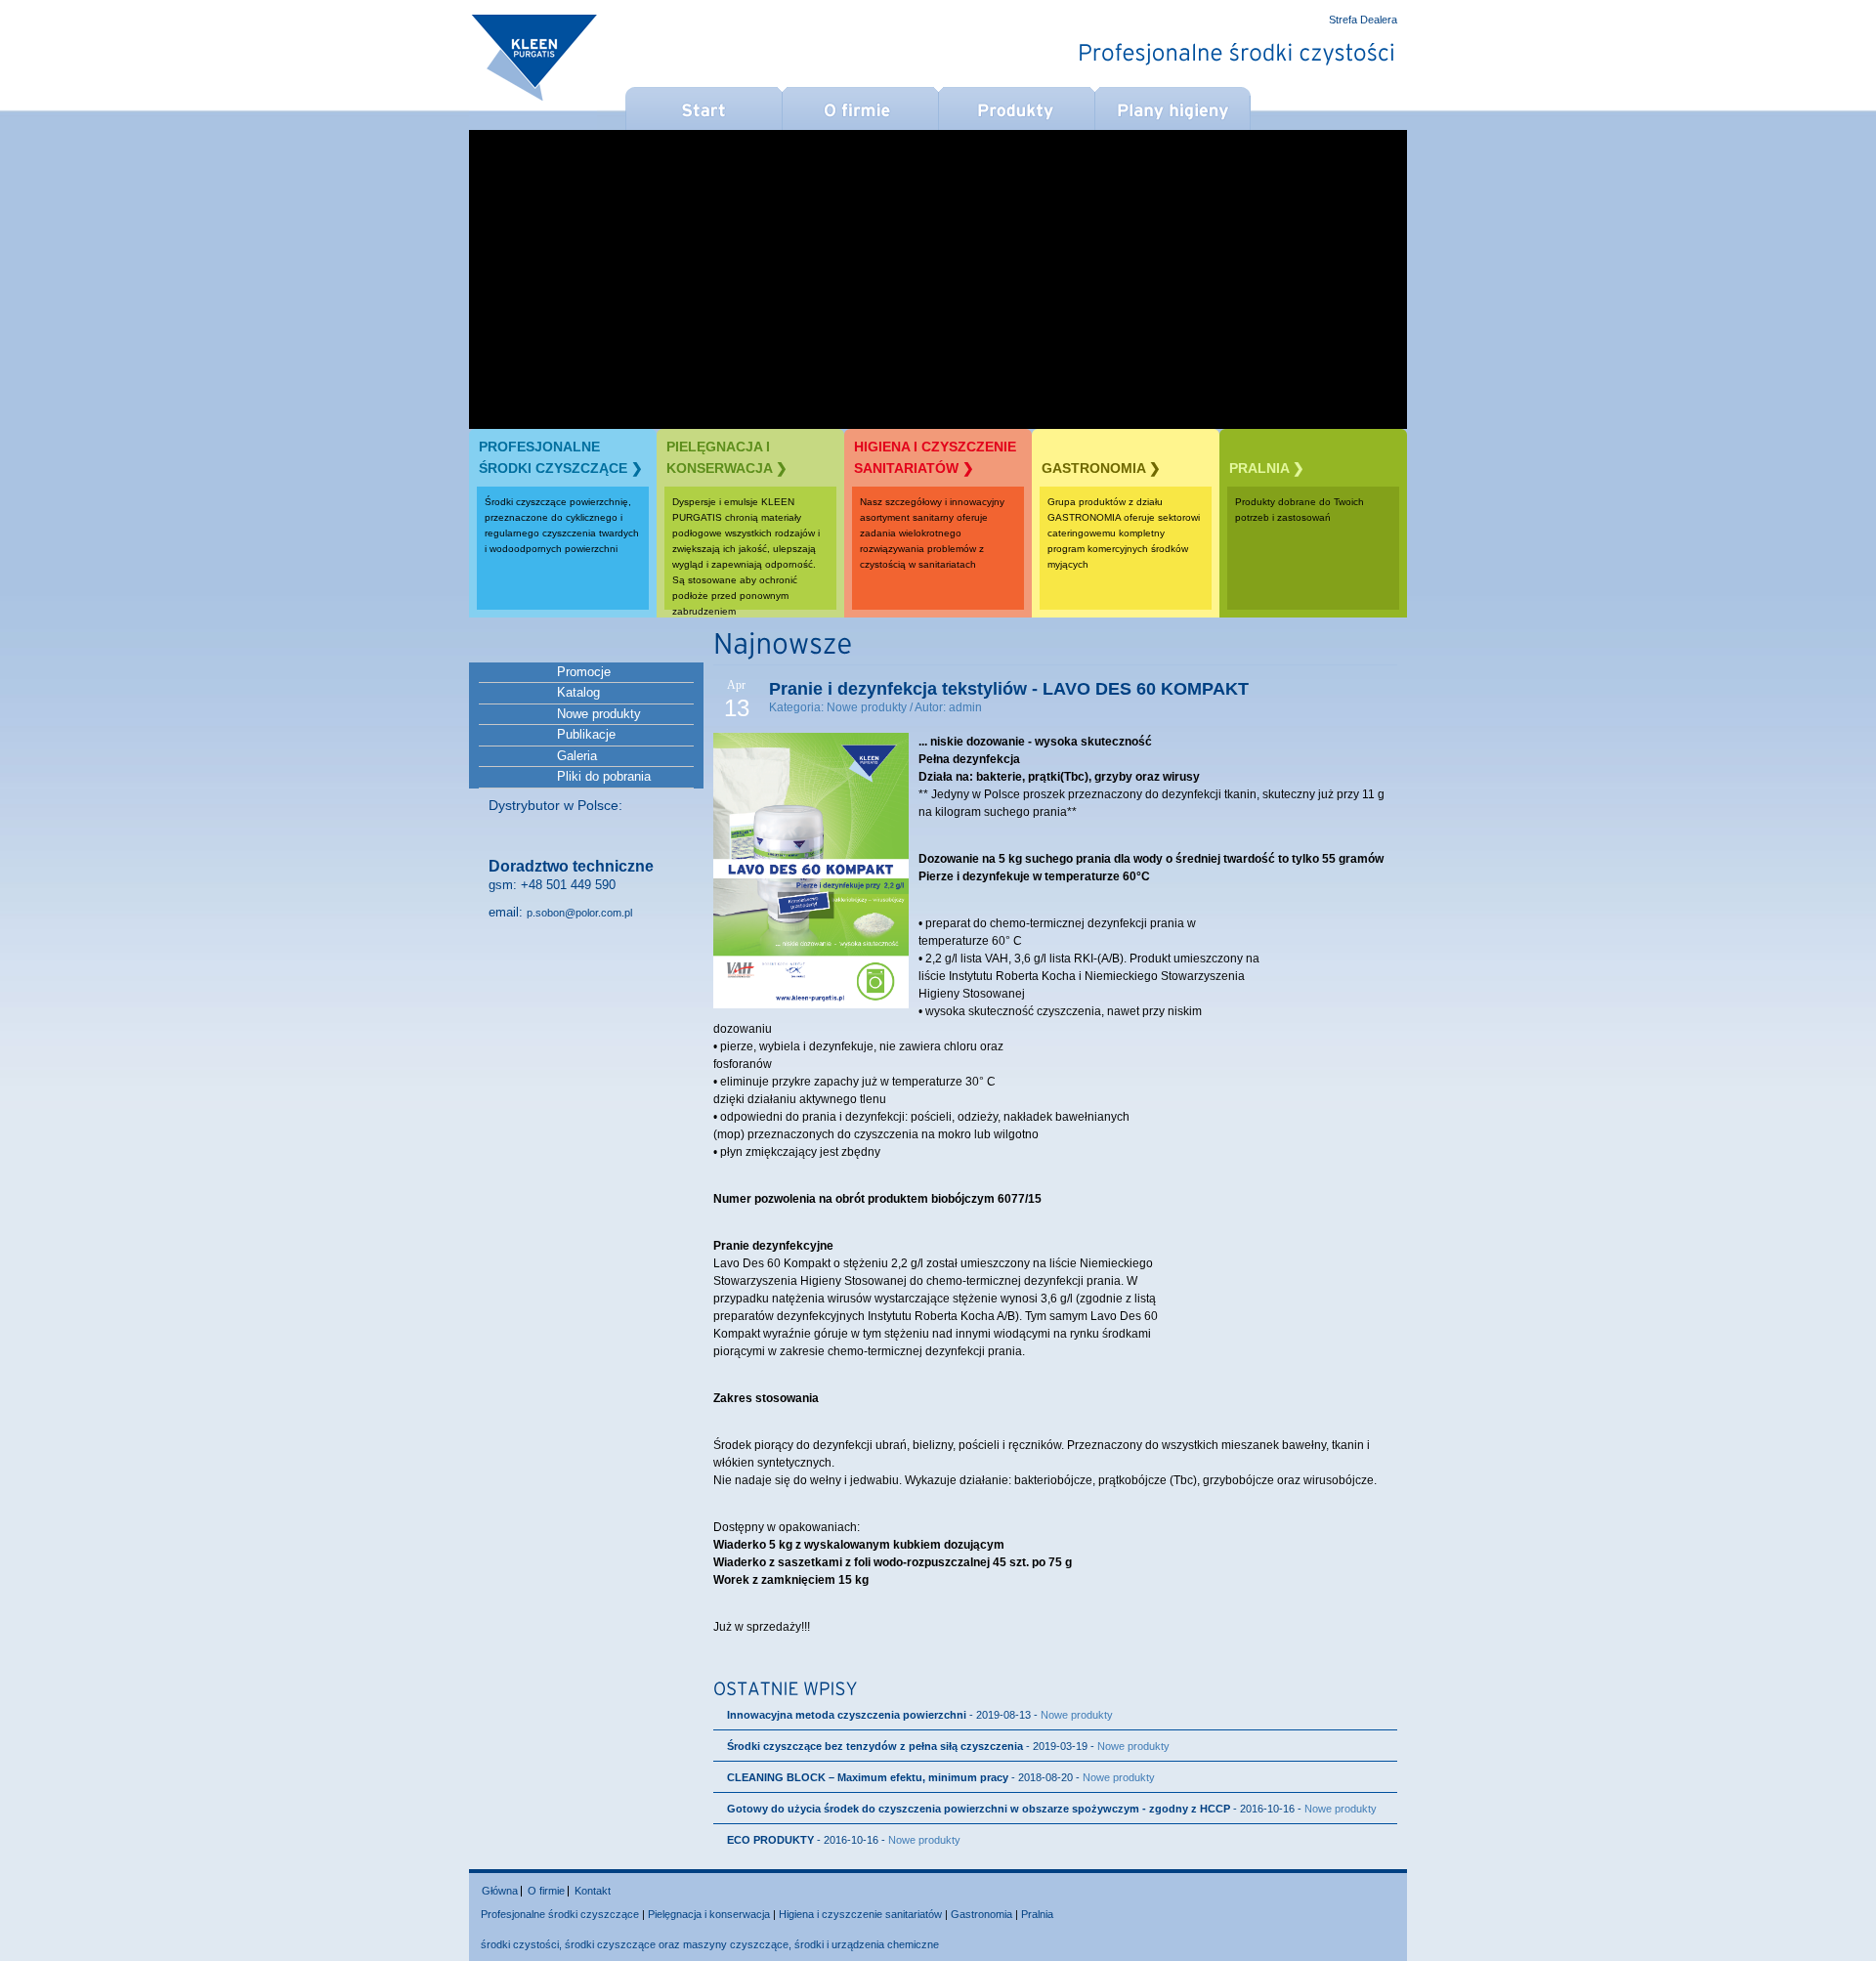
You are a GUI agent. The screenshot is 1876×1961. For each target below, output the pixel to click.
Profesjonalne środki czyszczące (560, 1914)
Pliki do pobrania (604, 776)
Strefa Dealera (1363, 20)
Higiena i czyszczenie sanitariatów (860, 1914)
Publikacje (586, 734)
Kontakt (593, 1891)
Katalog (578, 692)
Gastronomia (981, 1914)
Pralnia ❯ (1267, 468)
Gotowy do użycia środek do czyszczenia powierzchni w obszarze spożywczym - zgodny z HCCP (979, 1809)
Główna (500, 1891)
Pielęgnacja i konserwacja (709, 1914)
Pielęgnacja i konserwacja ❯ (727, 457)
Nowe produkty (599, 714)
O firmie (546, 1891)
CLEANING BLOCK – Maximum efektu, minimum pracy (868, 1777)
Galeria (577, 756)
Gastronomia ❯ (1101, 468)
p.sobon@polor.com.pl (579, 913)
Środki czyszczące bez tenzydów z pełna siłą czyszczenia (876, 1746)
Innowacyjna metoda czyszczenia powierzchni (847, 1715)
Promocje (584, 672)
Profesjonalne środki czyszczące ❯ (561, 457)
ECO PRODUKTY (770, 1840)
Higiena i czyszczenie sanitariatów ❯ (935, 457)
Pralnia (1037, 1914)
